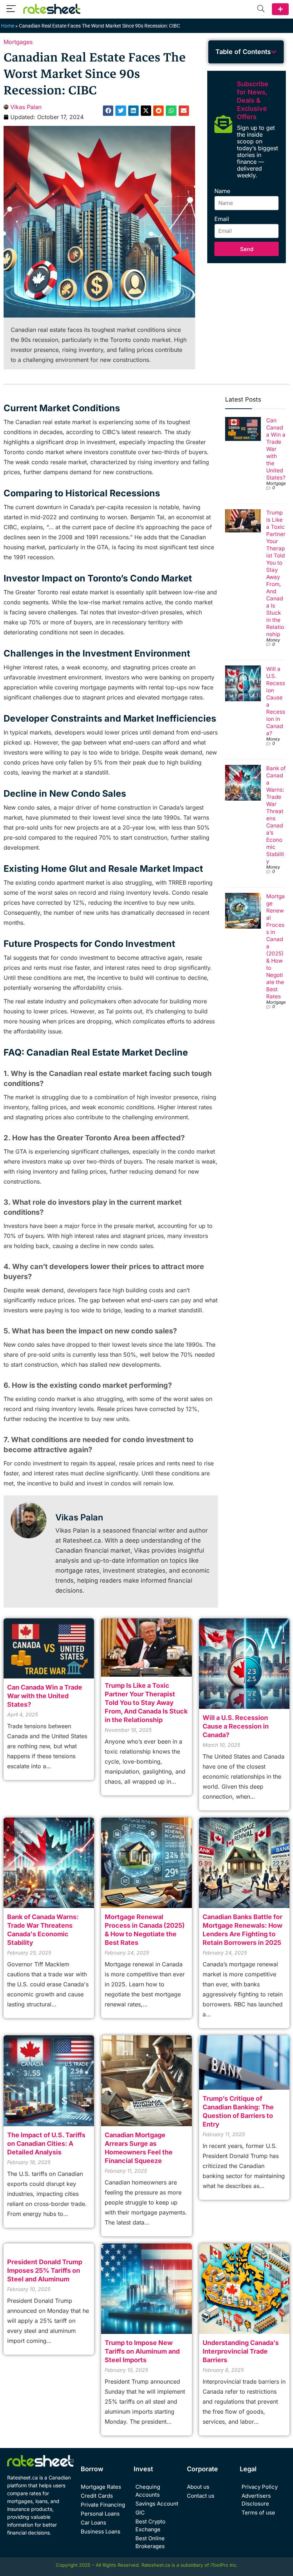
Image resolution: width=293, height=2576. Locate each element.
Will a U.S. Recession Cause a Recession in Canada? (236, 1726)
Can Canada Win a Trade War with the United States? (276, 449)
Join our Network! (280, 9)
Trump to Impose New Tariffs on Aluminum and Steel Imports (142, 2351)
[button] (108, 111)
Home (8, 26)
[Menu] (11, 9)
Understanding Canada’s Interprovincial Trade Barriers (241, 2351)
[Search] (261, 9)
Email (222, 219)
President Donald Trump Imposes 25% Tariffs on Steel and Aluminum (45, 2270)
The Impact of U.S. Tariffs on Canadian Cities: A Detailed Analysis (46, 2144)
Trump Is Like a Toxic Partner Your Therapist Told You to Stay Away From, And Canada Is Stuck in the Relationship (276, 573)
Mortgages (18, 42)
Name (222, 191)
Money (273, 640)
